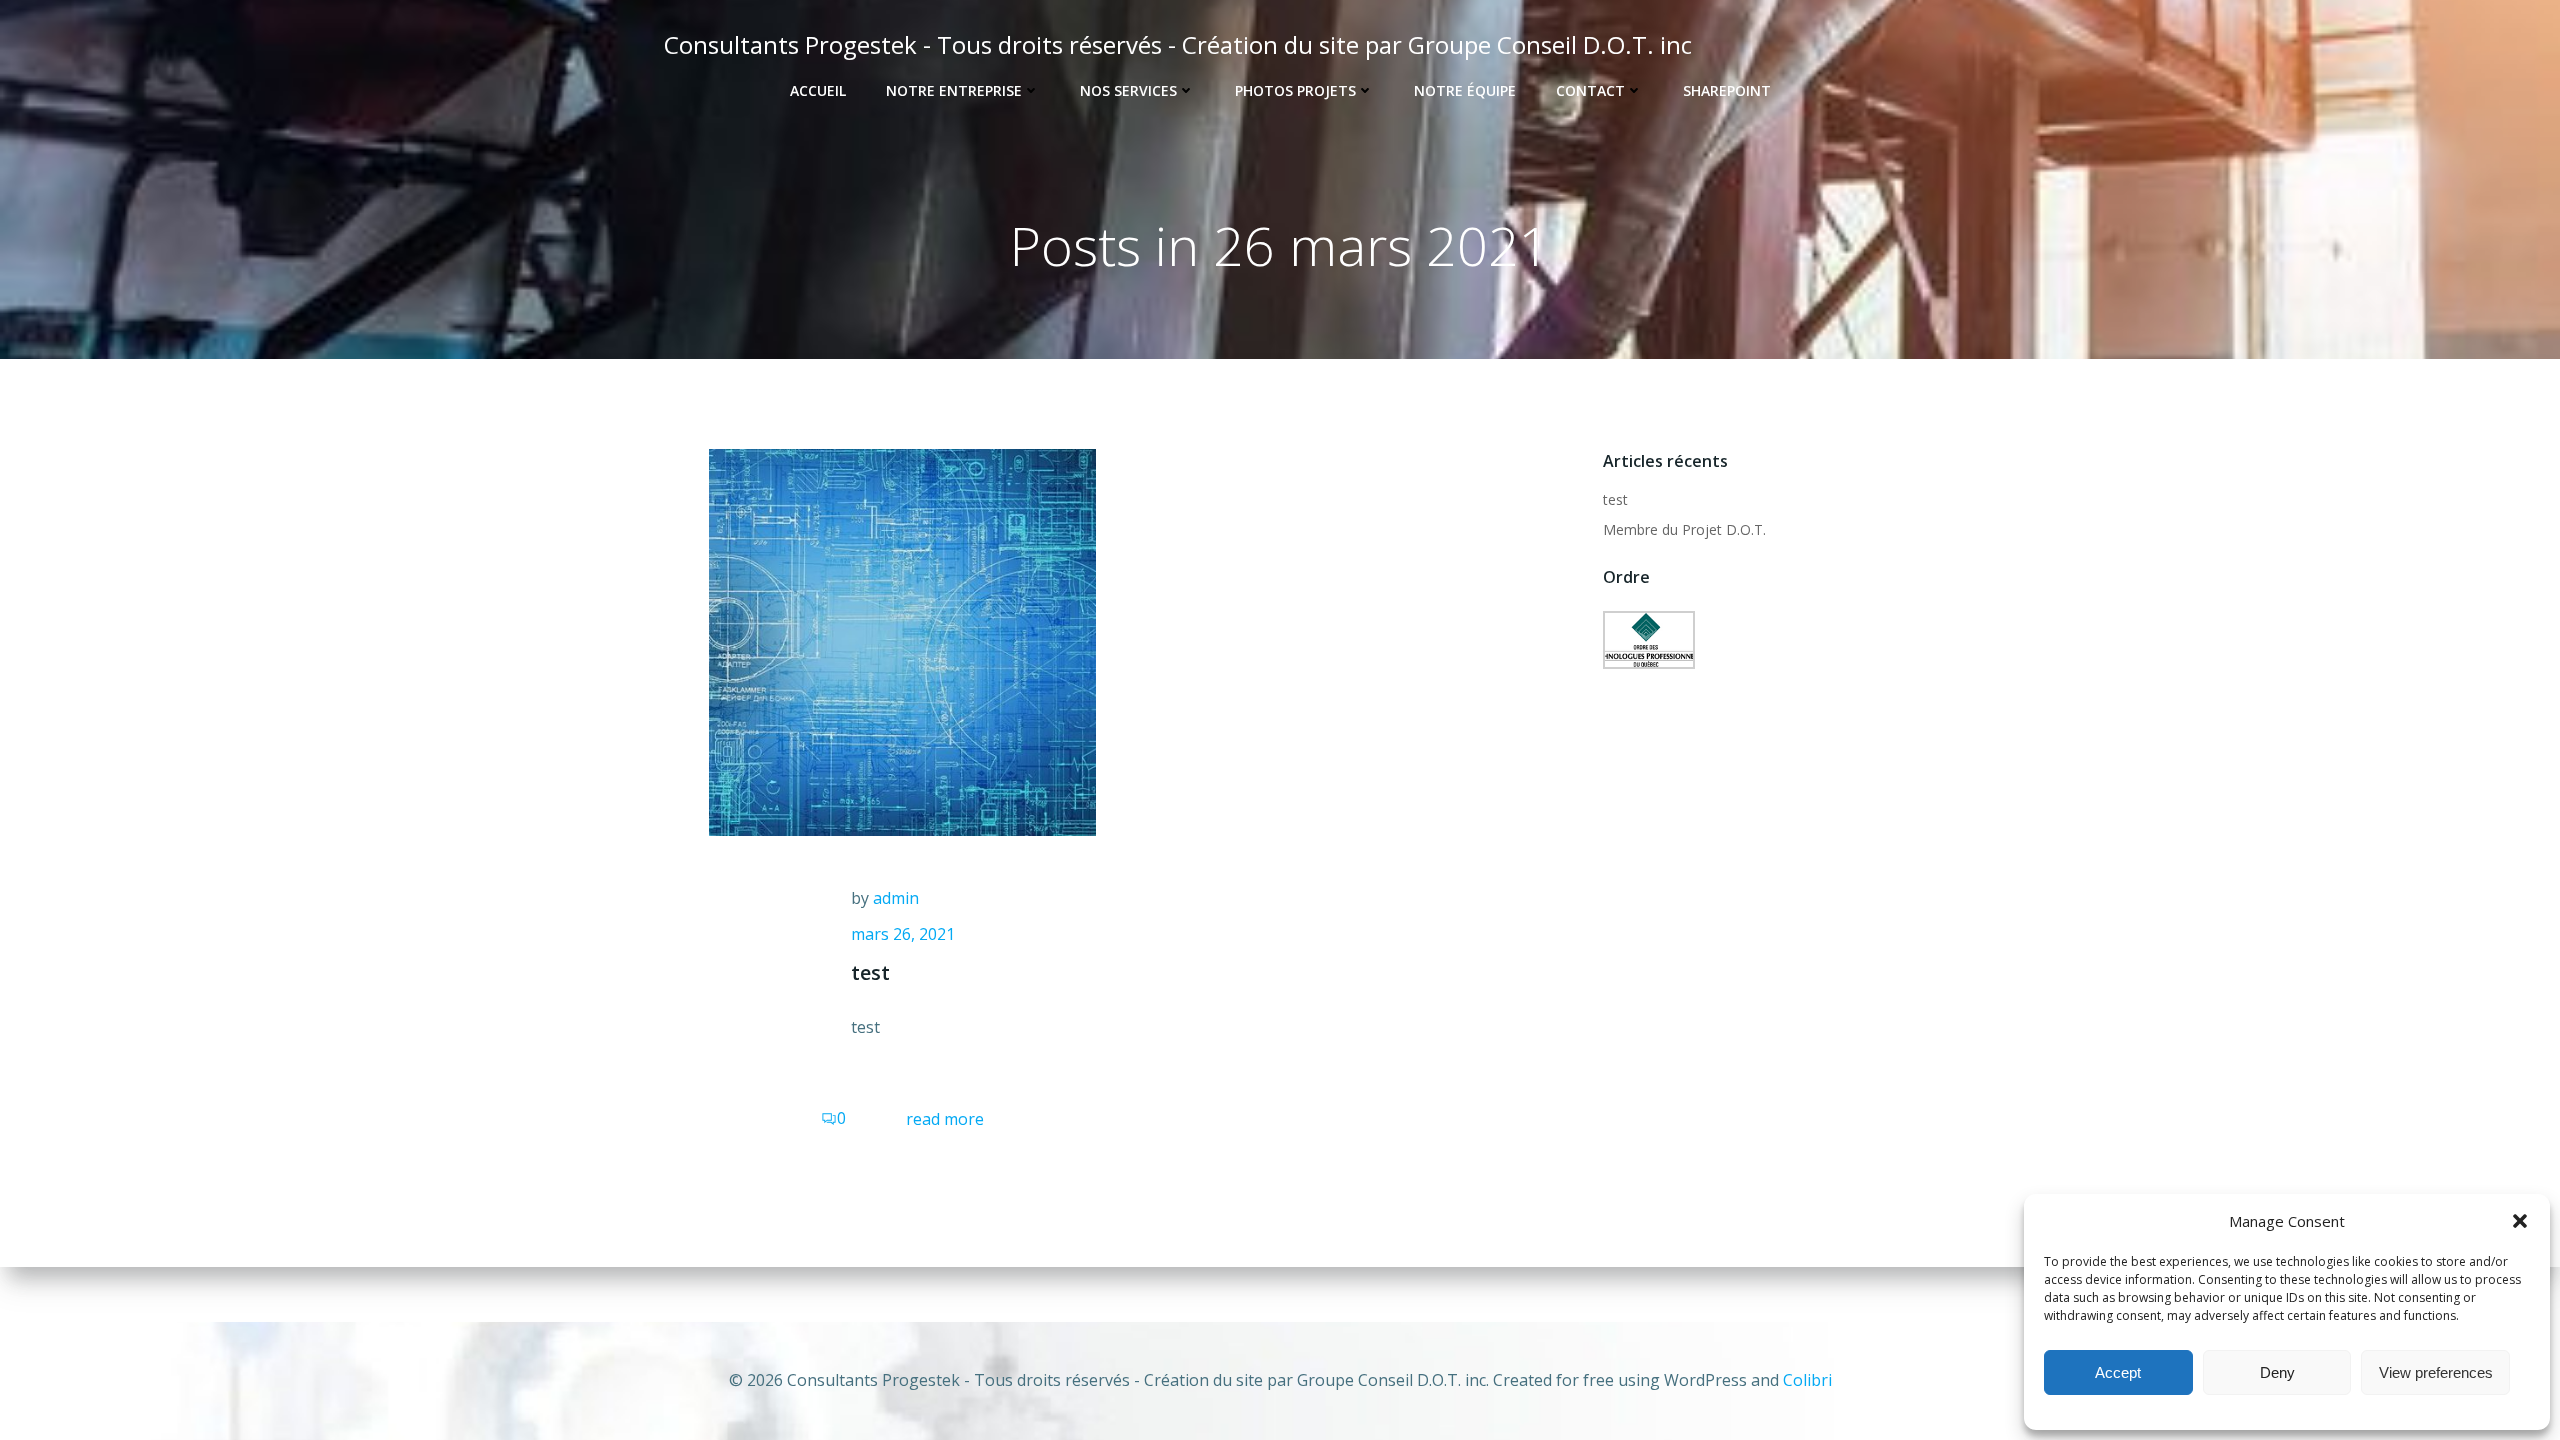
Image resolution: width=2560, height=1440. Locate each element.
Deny (2277, 1372)
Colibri (1807, 1380)
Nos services (1128, 90)
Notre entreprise (954, 90)
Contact (1590, 90)
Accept (2118, 1372)
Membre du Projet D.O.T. (1684, 529)
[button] (2520, 1221)
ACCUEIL (818, 90)
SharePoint (1727, 90)
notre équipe (1465, 90)
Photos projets (1295, 90)
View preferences (2436, 1372)
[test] (902, 641)
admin (896, 898)
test (1615, 499)
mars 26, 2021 (903, 934)
